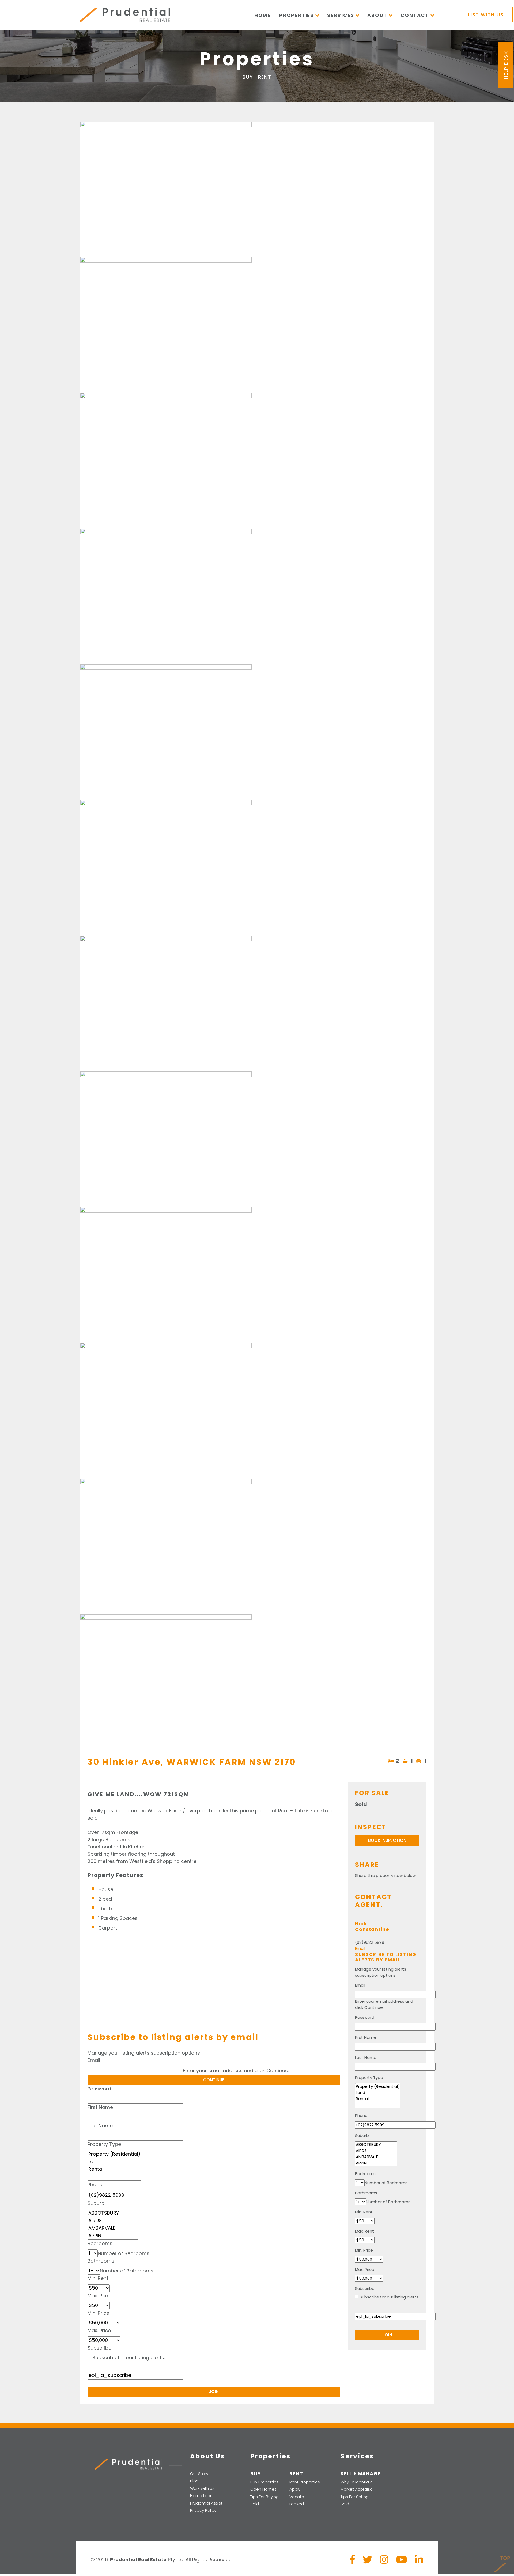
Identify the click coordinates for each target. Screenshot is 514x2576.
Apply (295, 2489)
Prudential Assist (206, 2503)
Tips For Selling (355, 2497)
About (377, 15)
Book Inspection (387, 1840)
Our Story (199, 2474)
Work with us (202, 2488)
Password (99, 2089)
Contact (415, 15)
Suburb (96, 2203)
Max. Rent (99, 2296)
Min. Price (98, 2313)
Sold (255, 2504)
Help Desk (506, 65)
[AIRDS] (113, 2221)
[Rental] (114, 2169)
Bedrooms (100, 2243)
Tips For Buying (264, 2497)
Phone (95, 2185)
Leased (297, 2504)
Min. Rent (98, 2278)
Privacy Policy (203, 2510)
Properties (296, 15)
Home (262, 15)
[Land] (114, 2162)
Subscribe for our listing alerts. (129, 2357)
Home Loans (202, 2496)
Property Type (104, 2144)
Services (341, 15)
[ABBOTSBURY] (113, 2213)
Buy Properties (264, 2482)
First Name (100, 2107)
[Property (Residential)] (114, 2154)
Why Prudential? (356, 2482)
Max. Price (99, 2330)
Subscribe (99, 2348)
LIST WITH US (486, 15)
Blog (194, 2481)
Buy (248, 77)
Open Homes (263, 2489)
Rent (265, 77)
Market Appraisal (357, 2489)
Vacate (297, 2497)
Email (94, 2060)
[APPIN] (113, 2236)
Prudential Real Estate (125, 15)
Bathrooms (101, 2261)
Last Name (100, 2126)
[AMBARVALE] (113, 2228)
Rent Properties (305, 2482)
